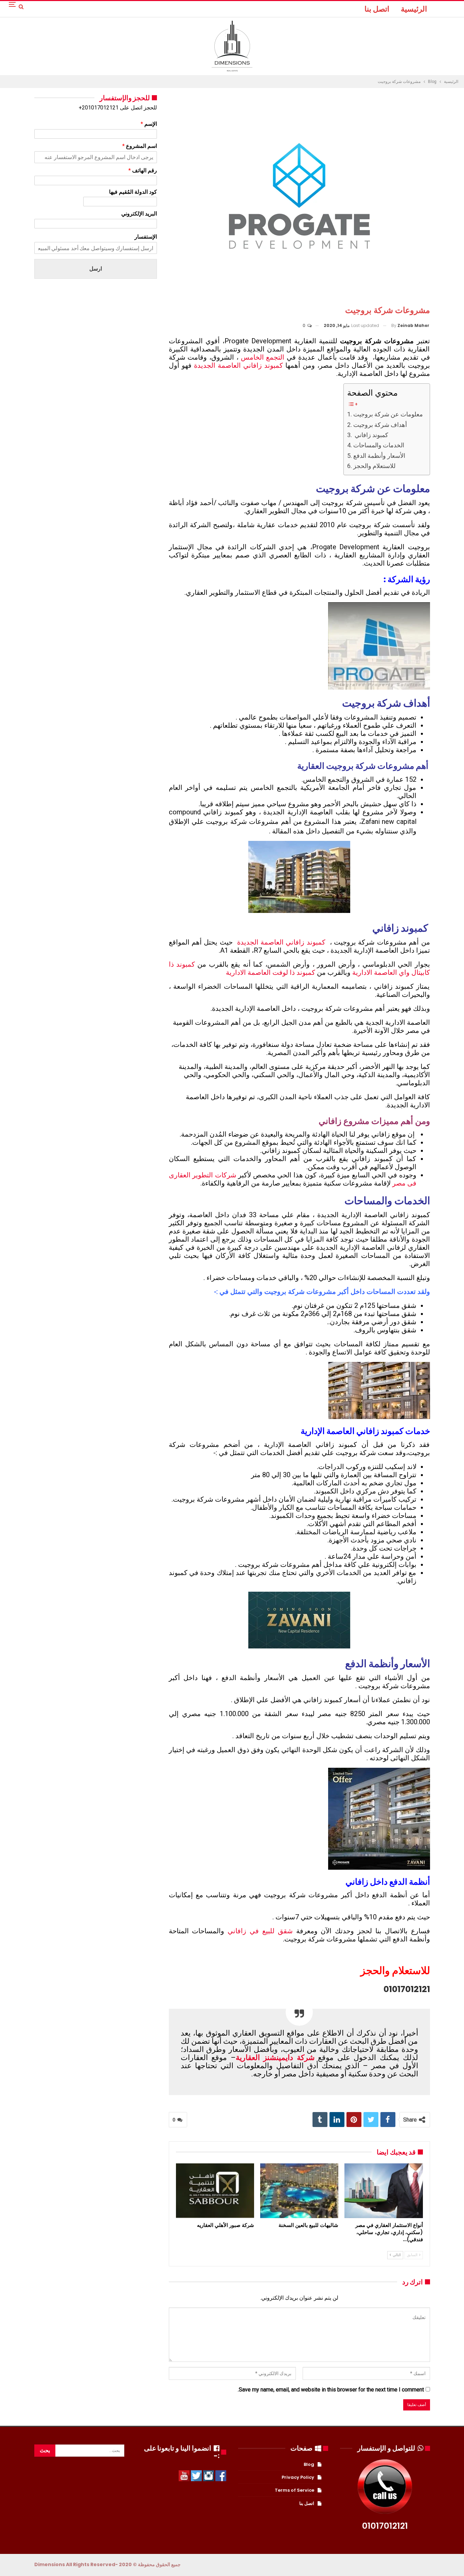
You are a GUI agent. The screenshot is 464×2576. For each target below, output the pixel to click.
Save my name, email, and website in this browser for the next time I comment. (331, 2390)
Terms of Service (295, 2490)
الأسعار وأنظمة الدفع (379, 456)
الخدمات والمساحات (379, 445)
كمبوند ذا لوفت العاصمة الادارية (271, 972)
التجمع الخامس (263, 357)
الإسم (149, 124)
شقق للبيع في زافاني (260, 1931)
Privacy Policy (298, 2477)
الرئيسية (414, 9)
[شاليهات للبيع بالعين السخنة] (299, 2191)
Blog (309, 2464)
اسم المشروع (140, 146)
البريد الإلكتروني (139, 214)
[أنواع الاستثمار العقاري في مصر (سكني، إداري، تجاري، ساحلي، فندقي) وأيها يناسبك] (383, 2191)
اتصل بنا (377, 9)
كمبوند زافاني (371, 435)
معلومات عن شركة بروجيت (388, 414)
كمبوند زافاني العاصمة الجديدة (238, 365)
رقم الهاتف (143, 170)
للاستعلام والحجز (374, 466)
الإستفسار (146, 237)
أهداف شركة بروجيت (381, 425)
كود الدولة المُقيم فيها (133, 192)
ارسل (96, 269)
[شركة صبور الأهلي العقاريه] (215, 2191)
